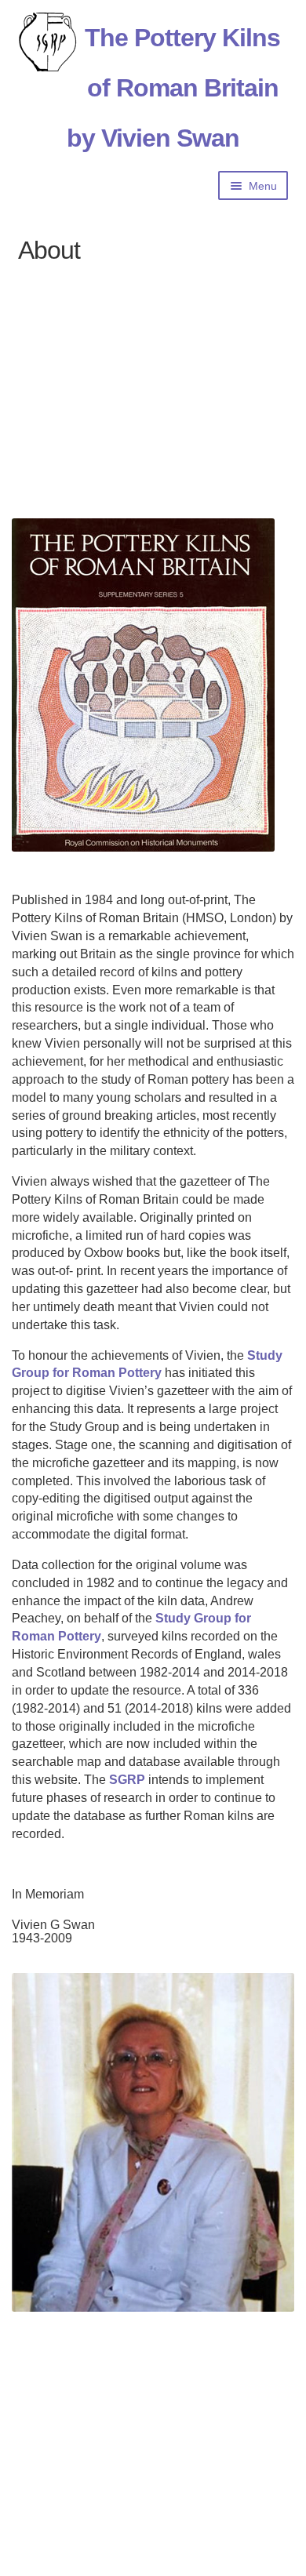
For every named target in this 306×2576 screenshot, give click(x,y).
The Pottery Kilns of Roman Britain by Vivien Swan (173, 88)
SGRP (127, 1780)
